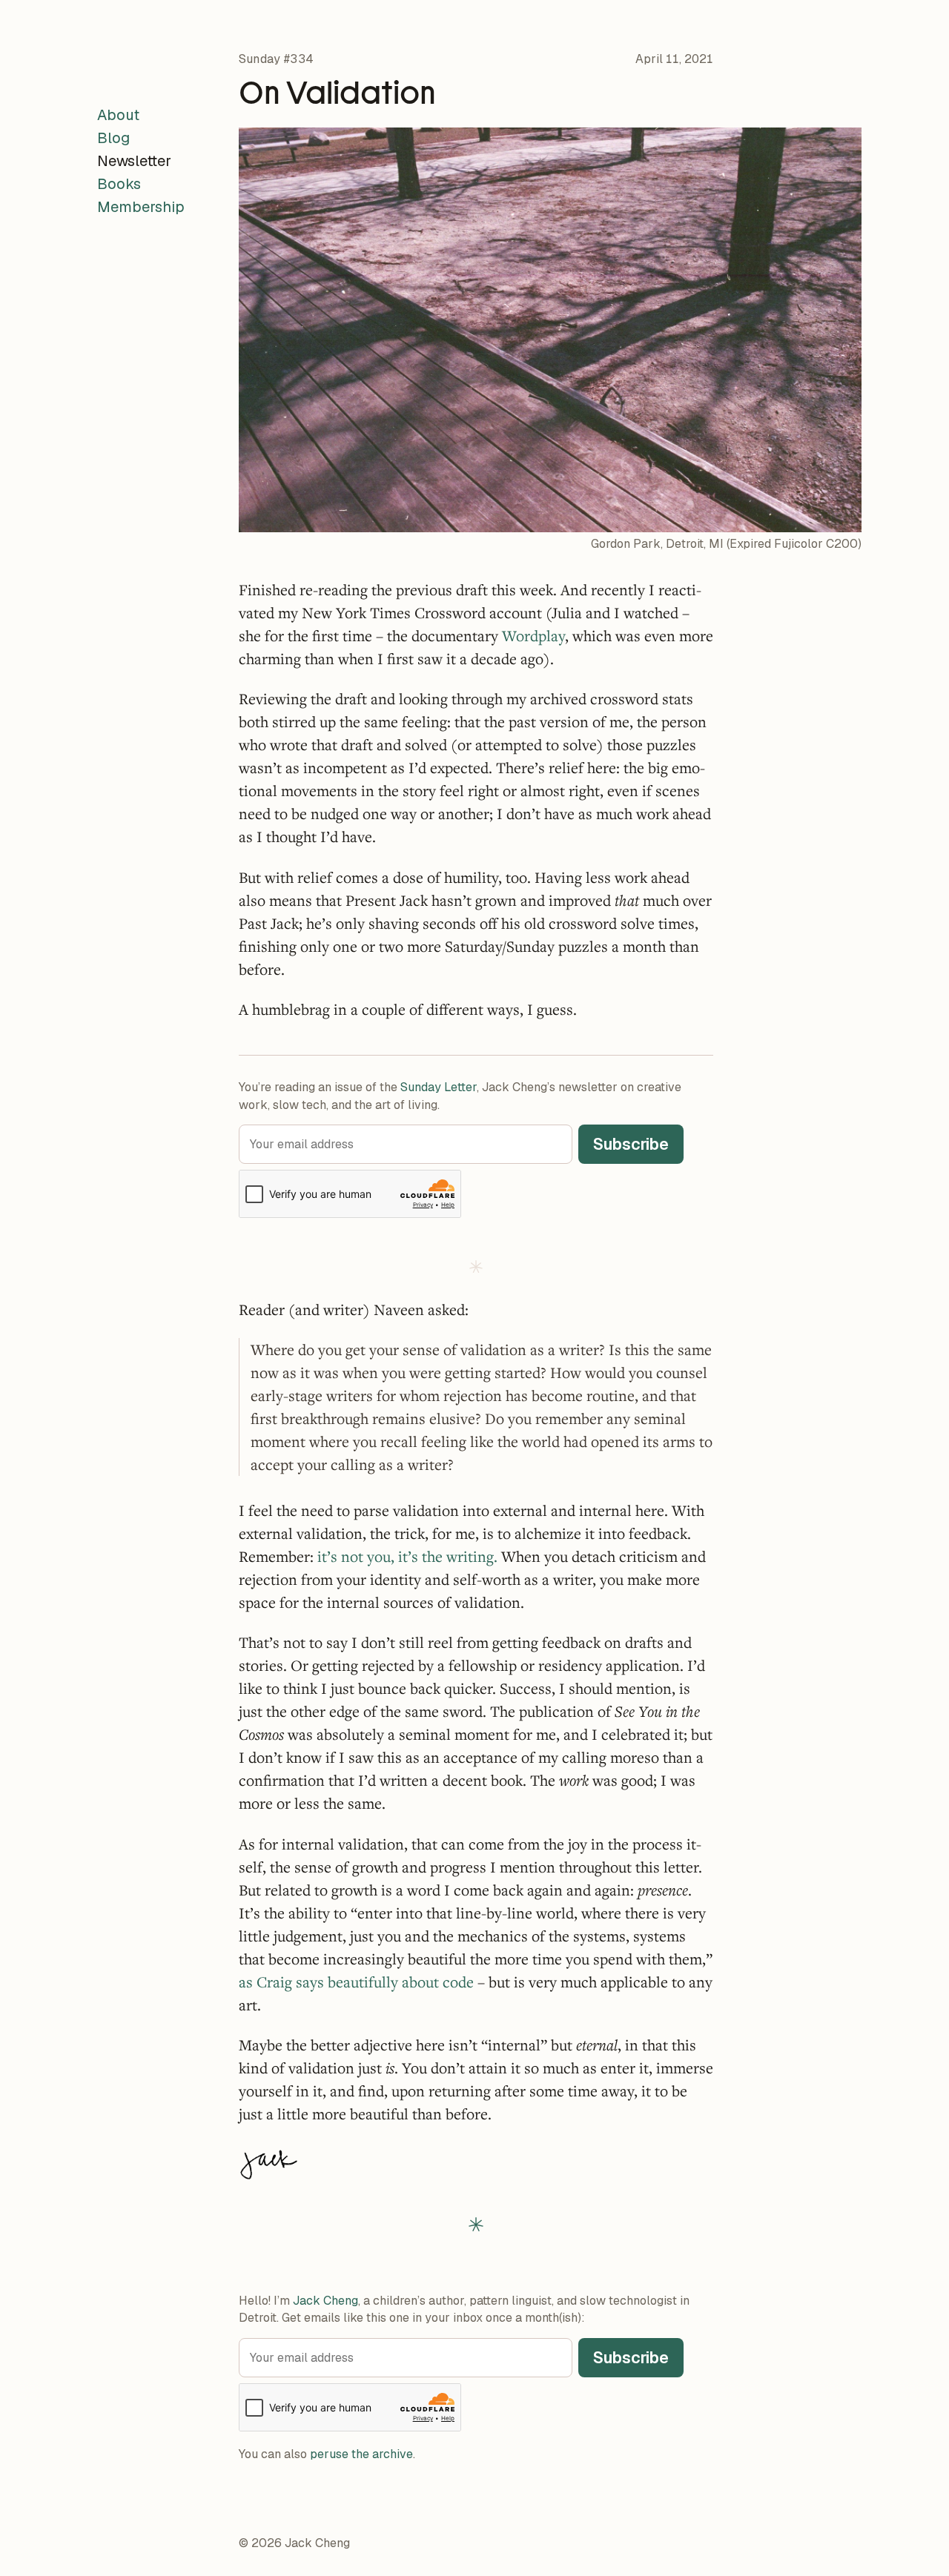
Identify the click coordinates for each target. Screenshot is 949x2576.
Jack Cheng (325, 2301)
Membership (141, 207)
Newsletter (134, 161)
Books (119, 184)
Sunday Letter (439, 1087)
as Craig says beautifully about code (356, 1982)
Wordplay (533, 636)
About (118, 115)
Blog (113, 138)
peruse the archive (361, 2454)
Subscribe (631, 1144)
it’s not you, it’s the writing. (407, 1556)
